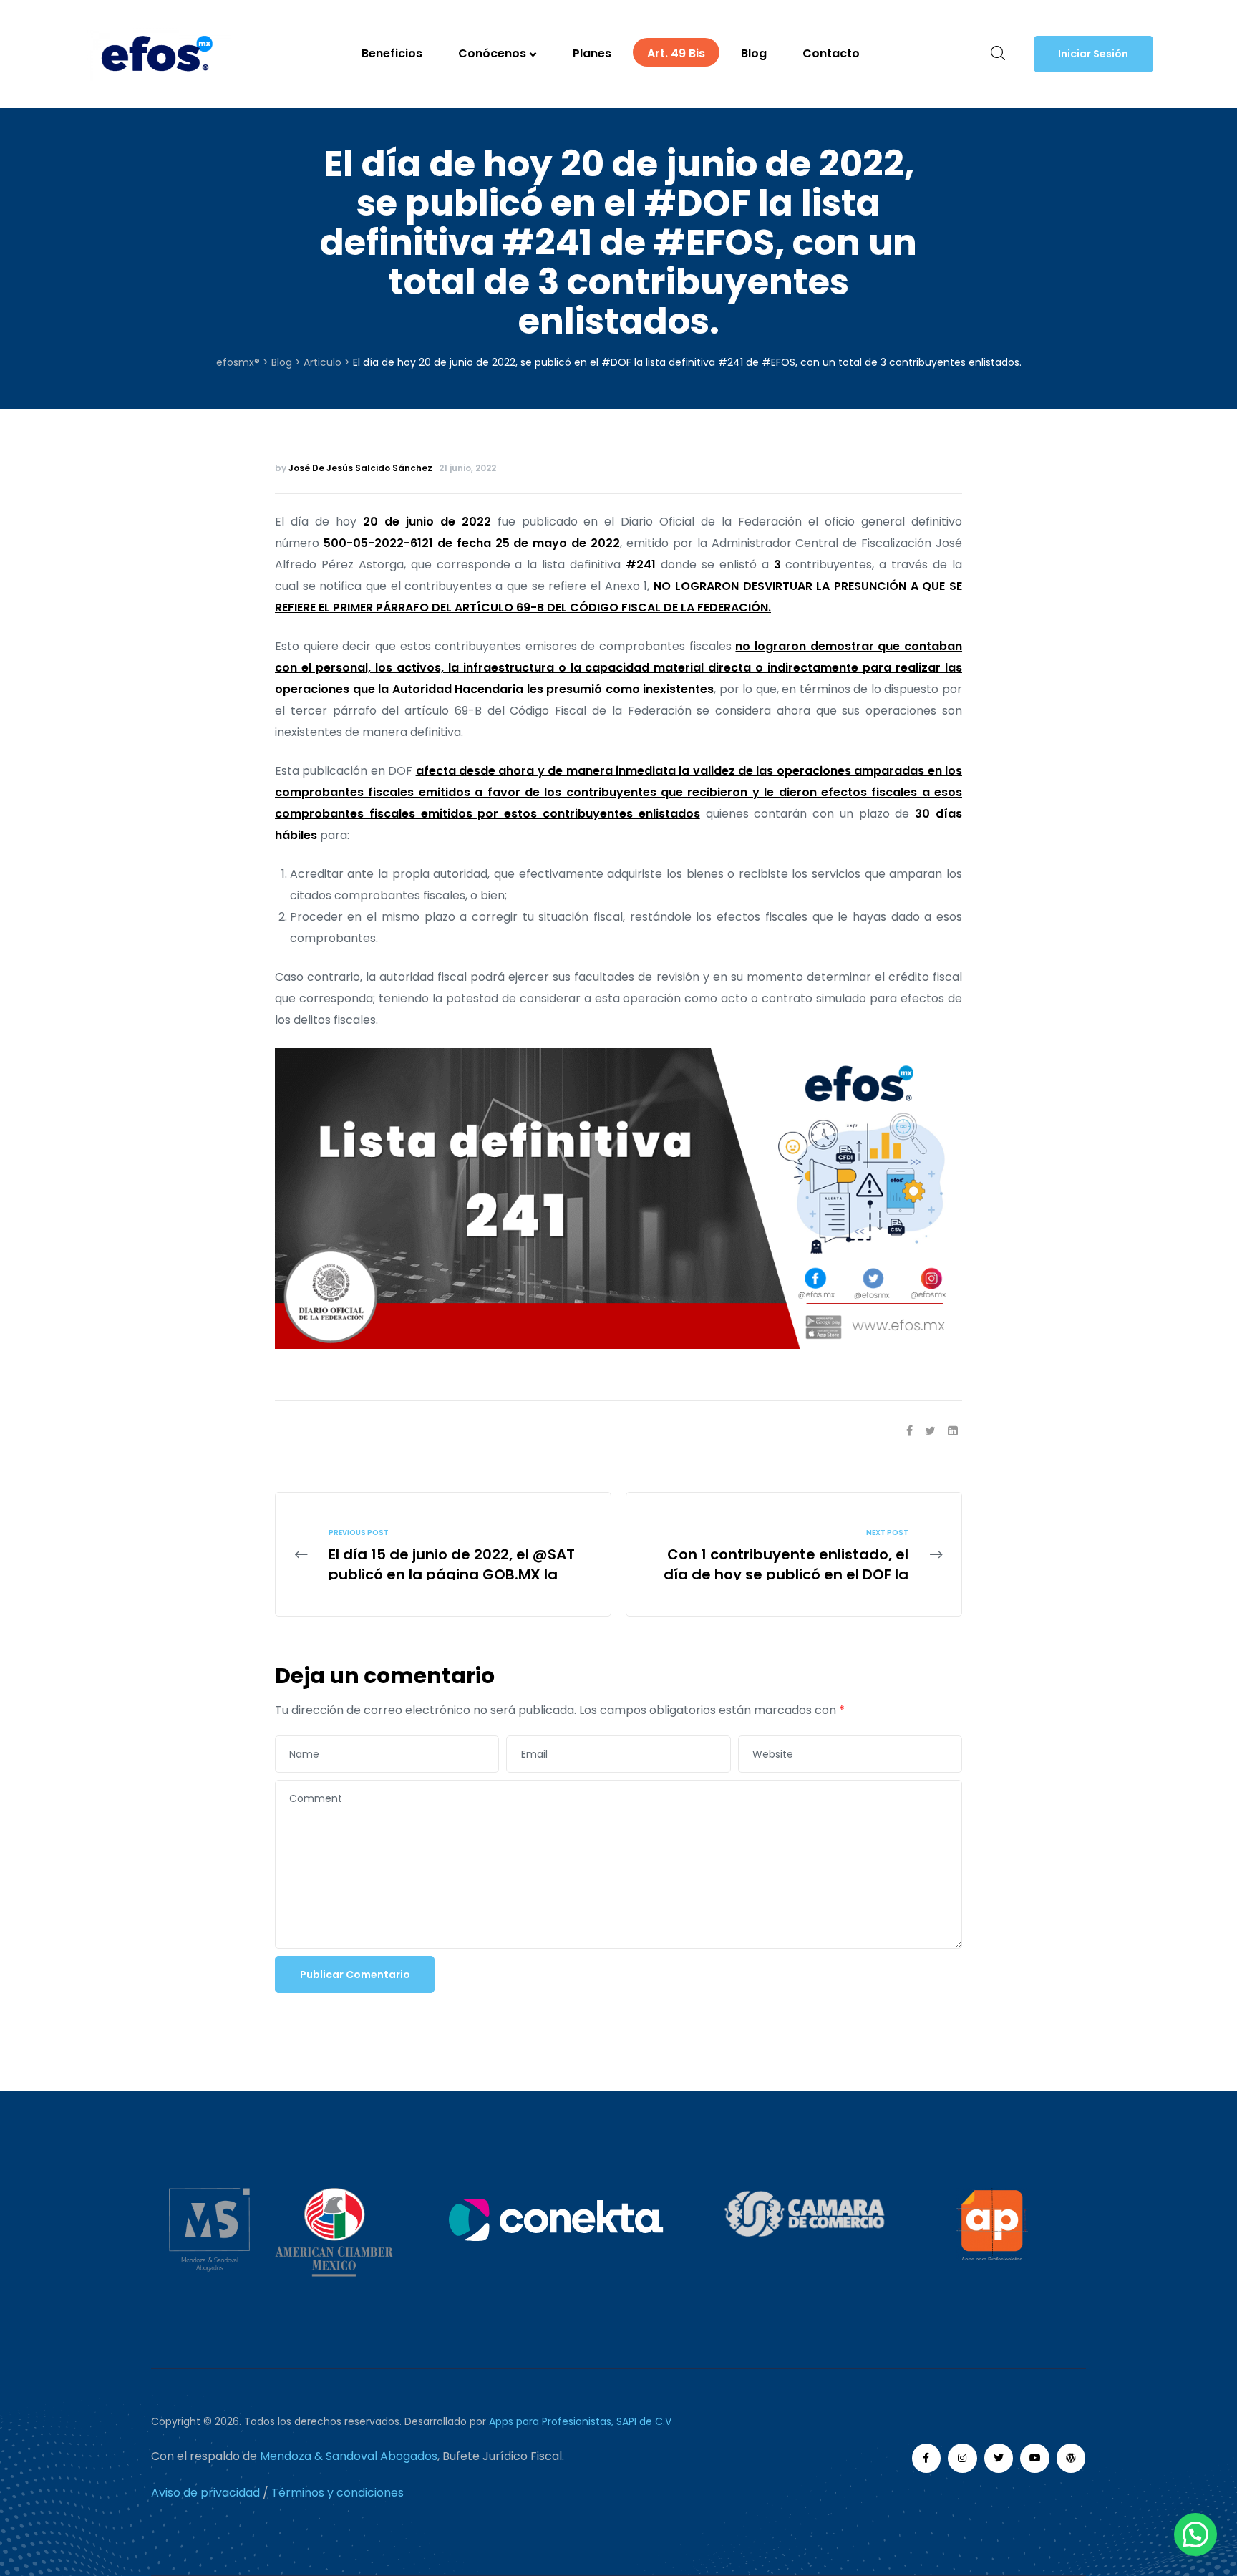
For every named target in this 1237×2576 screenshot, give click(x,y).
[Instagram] (962, 2458)
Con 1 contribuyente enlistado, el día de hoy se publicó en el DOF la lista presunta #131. (794, 1554)
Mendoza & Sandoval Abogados (349, 2456)
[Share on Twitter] (930, 1431)
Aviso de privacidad (205, 2493)
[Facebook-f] (927, 2458)
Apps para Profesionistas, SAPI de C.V (580, 2421)
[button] (1093, 54)
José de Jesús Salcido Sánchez (360, 468)
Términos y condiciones (338, 2493)
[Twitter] (999, 2458)
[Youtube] (1035, 2458)
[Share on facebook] (909, 1431)
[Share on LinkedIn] (953, 1431)
